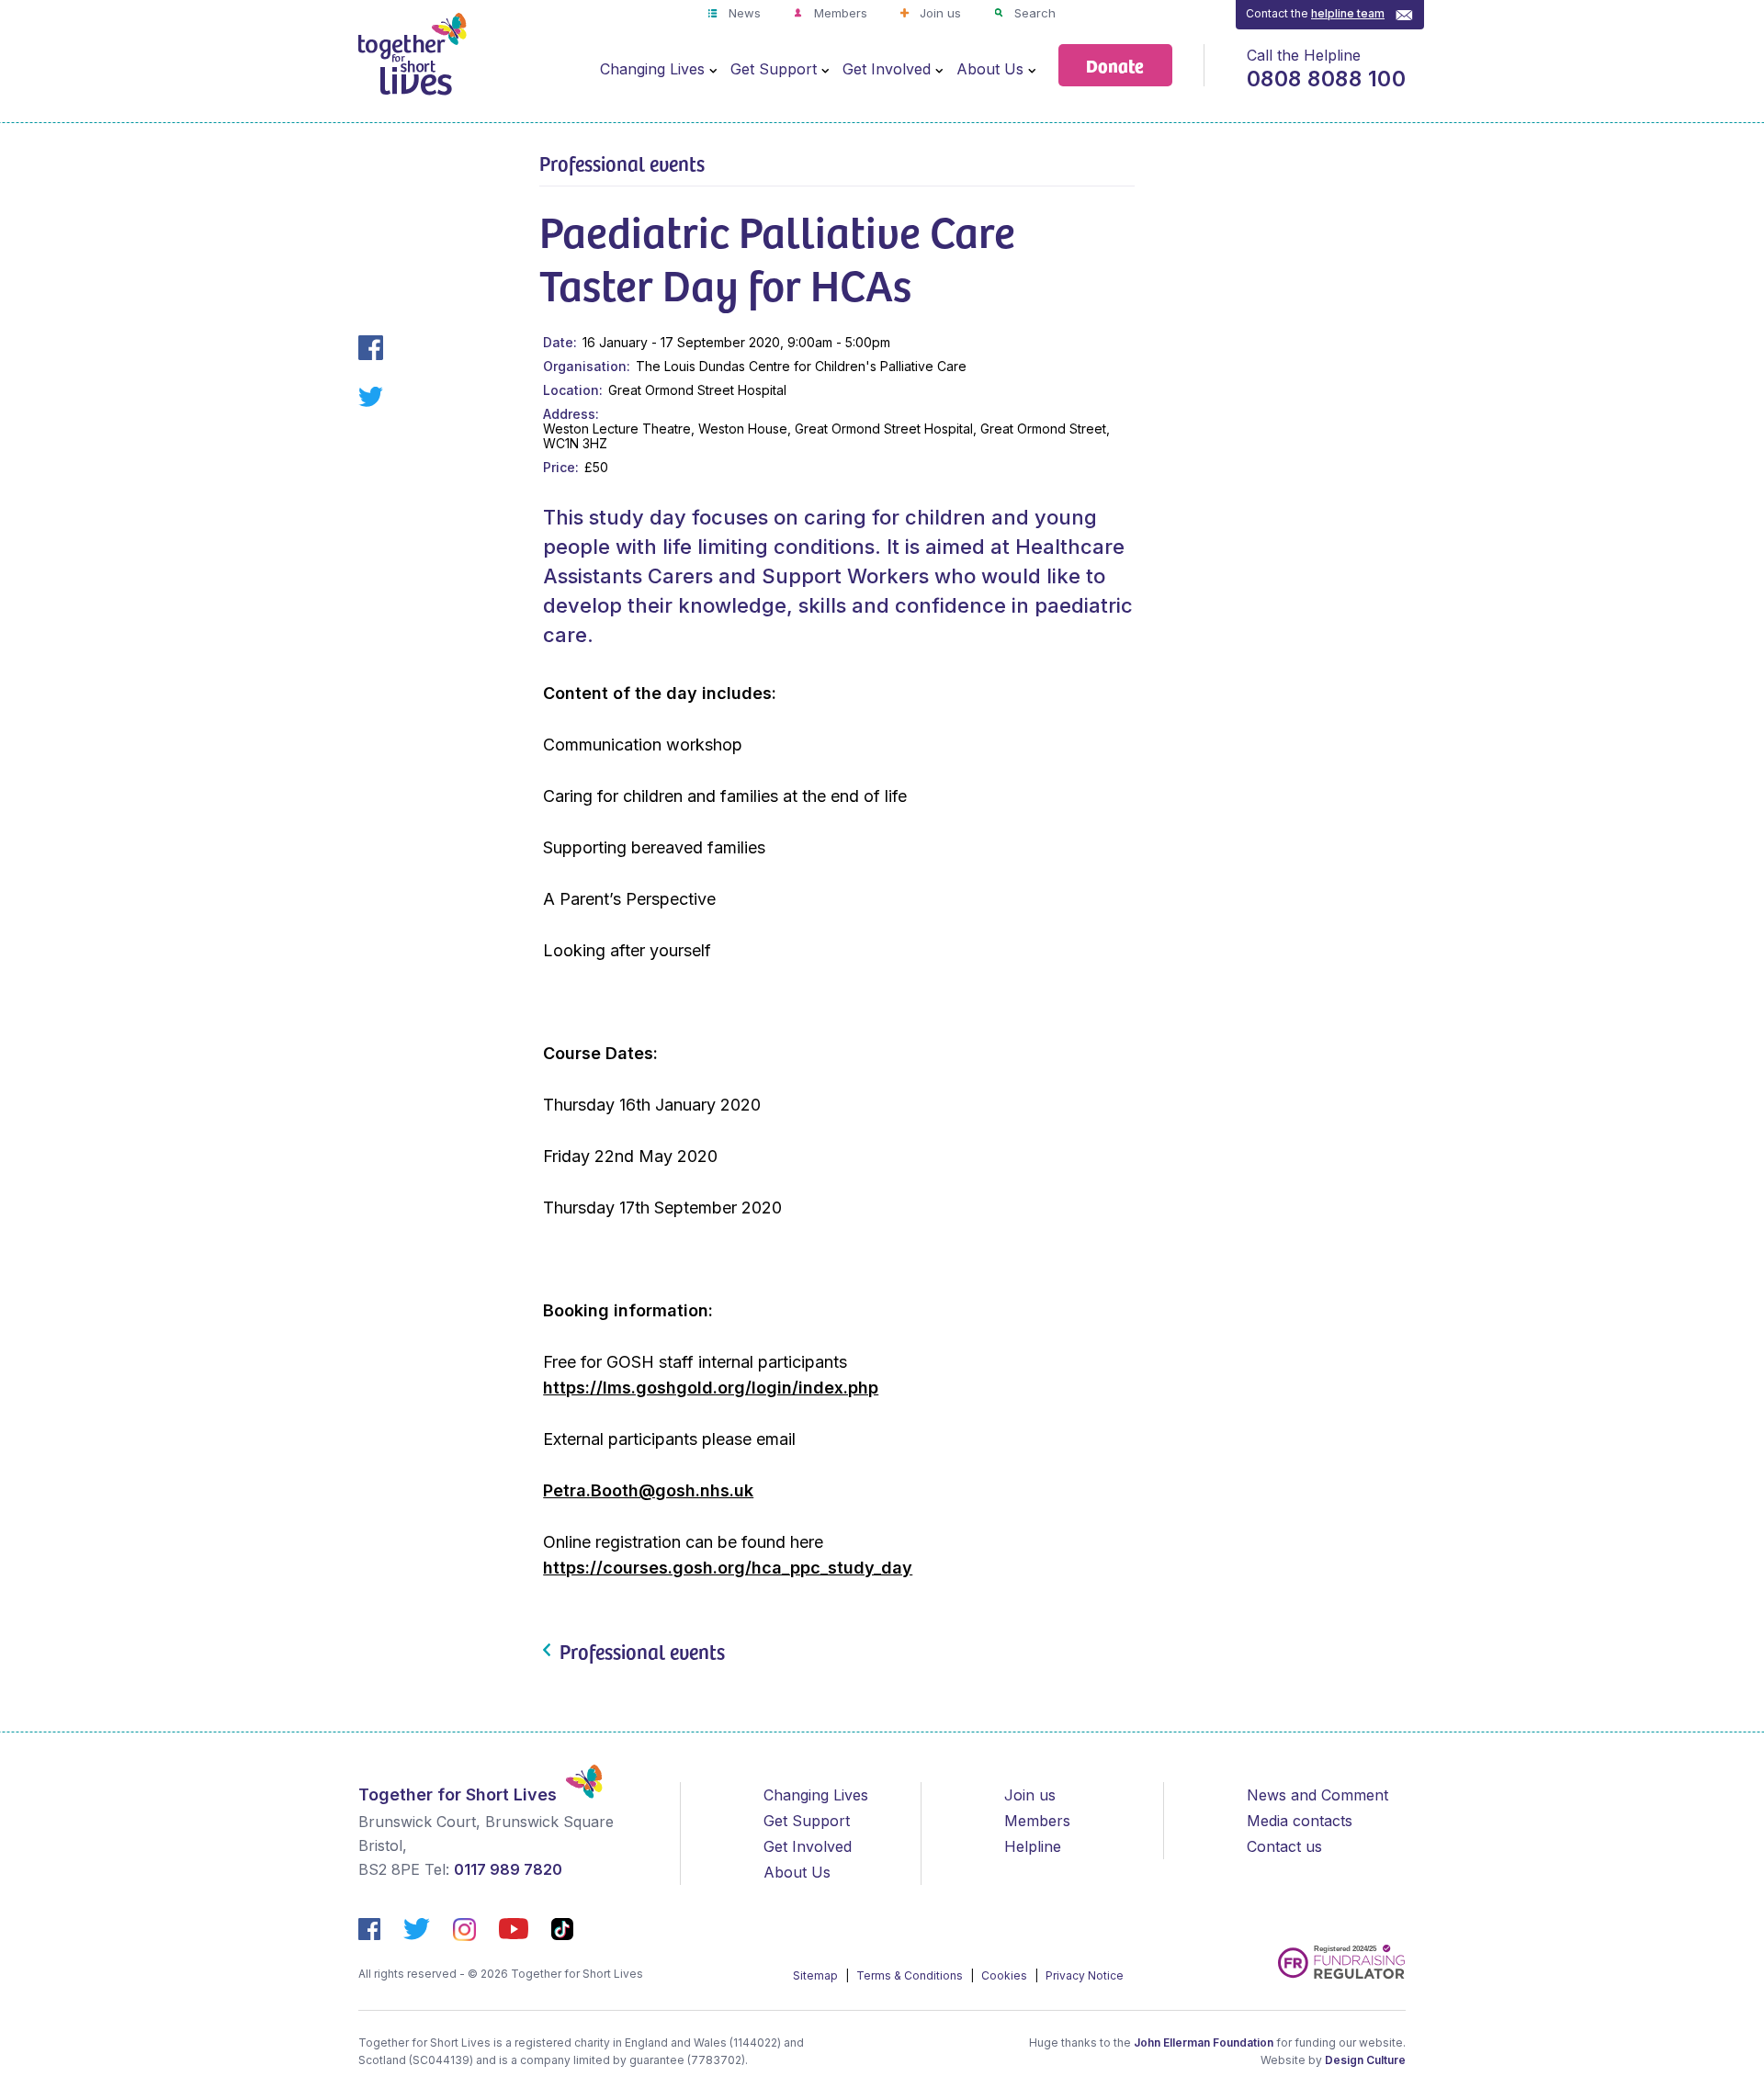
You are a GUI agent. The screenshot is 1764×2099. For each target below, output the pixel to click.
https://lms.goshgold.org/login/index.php (711, 1388)
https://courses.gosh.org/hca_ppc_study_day (728, 1568)
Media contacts (1300, 1821)
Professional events (622, 163)
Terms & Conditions (911, 1975)
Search (1033, 13)
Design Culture (1365, 2060)
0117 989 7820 (508, 1869)
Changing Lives (652, 69)
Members (839, 13)
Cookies (1006, 1975)
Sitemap (817, 1975)
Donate (1115, 65)
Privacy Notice (1085, 1975)
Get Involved (887, 69)
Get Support (774, 69)
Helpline (1033, 1846)
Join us (939, 13)
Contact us (1284, 1846)
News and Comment (1317, 1795)
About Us (990, 69)
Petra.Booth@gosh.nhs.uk (648, 1490)
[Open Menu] (713, 70)
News (743, 13)
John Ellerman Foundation (1204, 2043)
